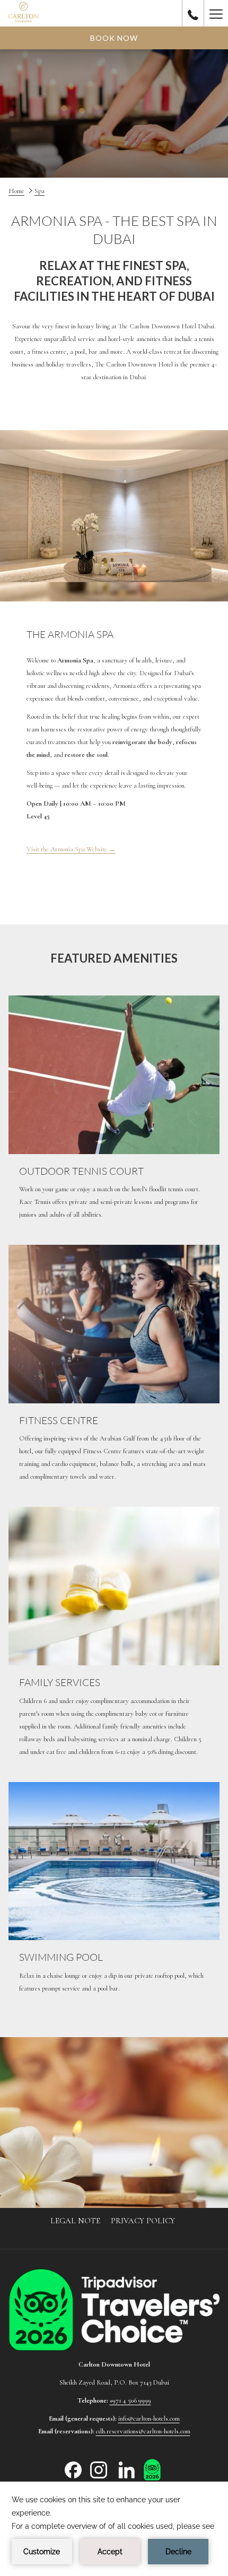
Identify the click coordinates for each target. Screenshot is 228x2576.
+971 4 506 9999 (130, 2400)
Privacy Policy (143, 2221)
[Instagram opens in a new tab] (99, 2469)
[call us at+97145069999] (193, 13)
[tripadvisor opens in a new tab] (152, 2469)
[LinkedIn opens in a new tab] (127, 2469)
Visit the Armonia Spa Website (71, 850)
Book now (114, 38)
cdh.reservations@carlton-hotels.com (143, 2431)
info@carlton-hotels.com (149, 2418)
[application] (114, 2529)
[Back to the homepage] (23, 13)
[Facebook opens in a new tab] (73, 2469)
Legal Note (75, 2221)
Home (16, 191)
